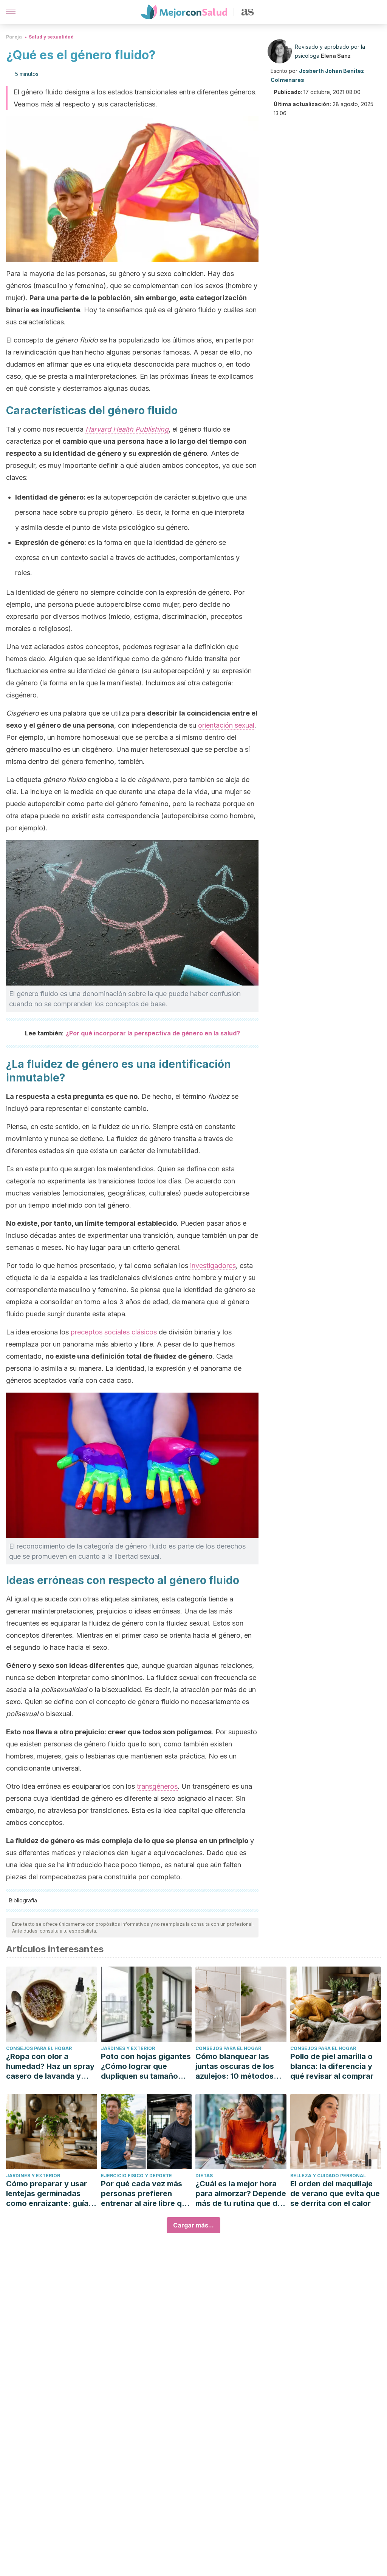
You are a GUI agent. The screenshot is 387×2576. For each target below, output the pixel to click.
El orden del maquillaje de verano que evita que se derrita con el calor (335, 2193)
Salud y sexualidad (51, 37)
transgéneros (157, 1786)
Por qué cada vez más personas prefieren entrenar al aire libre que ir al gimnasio (146, 2194)
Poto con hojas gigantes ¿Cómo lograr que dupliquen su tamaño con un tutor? (146, 2066)
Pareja (14, 37)
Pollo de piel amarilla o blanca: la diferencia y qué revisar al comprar (332, 2066)
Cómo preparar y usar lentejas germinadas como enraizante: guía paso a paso (47, 2194)
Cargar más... (193, 2225)
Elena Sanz (336, 56)
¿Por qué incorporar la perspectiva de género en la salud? (153, 1033)
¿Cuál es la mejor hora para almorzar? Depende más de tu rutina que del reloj (241, 2194)
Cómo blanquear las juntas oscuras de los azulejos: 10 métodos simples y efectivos (235, 2066)
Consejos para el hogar (39, 2048)
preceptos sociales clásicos (114, 1332)
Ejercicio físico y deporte (136, 2176)
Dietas (204, 2176)
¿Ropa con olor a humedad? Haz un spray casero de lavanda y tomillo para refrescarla (50, 2066)
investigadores (213, 1266)
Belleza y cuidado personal (328, 2176)
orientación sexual (226, 725)
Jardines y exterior (128, 2048)
